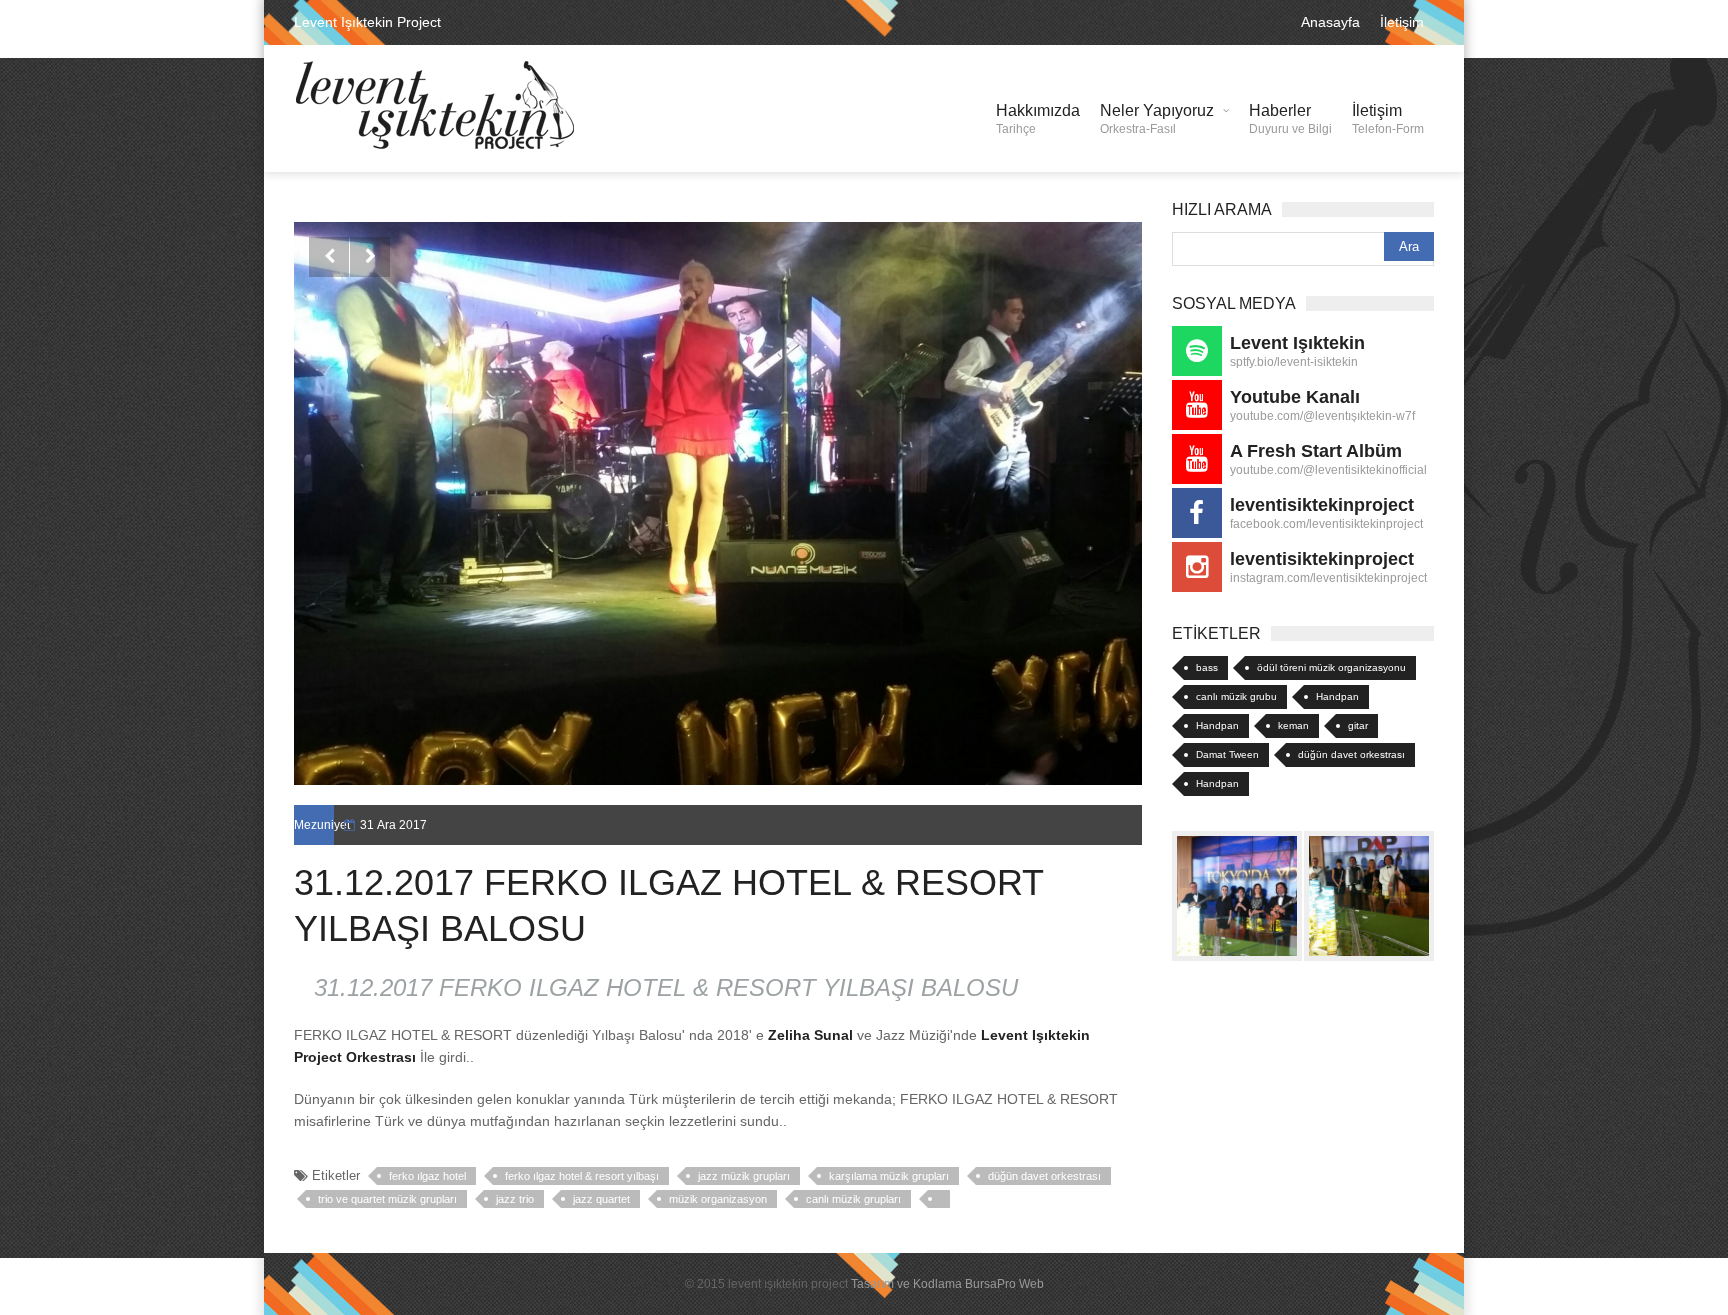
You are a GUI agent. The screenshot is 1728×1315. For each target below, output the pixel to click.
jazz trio (515, 1199)
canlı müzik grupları (853, 1199)
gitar (1358, 725)
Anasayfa (1330, 22)
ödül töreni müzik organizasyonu (1331, 667)
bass (1207, 667)
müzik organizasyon (718, 1199)
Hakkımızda (1038, 119)
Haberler (1290, 119)
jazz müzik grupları (744, 1176)
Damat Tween (1227, 754)
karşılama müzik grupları (889, 1176)
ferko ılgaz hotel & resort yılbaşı (582, 1176)
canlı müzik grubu (1236, 696)
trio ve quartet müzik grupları (387, 1199)
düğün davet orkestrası (1044, 1176)
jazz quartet (601, 1199)
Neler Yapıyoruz (1157, 119)
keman (1293, 725)
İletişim (1402, 22)
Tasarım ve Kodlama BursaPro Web (947, 1284)
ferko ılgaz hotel (427, 1176)
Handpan (1337, 696)
